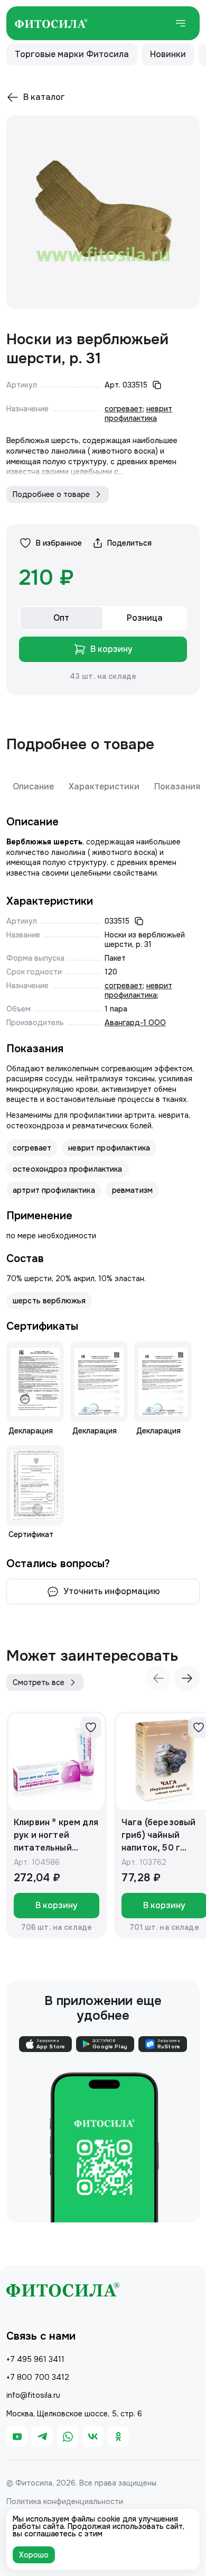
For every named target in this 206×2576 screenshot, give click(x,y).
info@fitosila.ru (33, 2395)
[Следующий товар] (187, 1678)
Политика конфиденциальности (65, 2501)
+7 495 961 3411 (35, 2359)
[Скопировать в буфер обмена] (157, 385)
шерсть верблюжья (49, 1301)
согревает (124, 409)
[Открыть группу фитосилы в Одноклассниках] (118, 2436)
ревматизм (132, 1190)
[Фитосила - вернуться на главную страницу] (51, 23)
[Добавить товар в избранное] (91, 1727)
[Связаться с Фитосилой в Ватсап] (68, 2436)
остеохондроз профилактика (68, 1169)
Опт (61, 618)
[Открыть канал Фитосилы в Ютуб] (17, 2436)
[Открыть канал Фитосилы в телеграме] (42, 2436)
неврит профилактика (138, 413)
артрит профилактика (54, 1190)
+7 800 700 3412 (38, 2377)
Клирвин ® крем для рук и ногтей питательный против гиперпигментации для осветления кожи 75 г (56, 1836)
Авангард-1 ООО (135, 1023)
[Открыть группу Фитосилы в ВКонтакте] (93, 2436)
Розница (145, 618)
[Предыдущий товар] (158, 1678)
